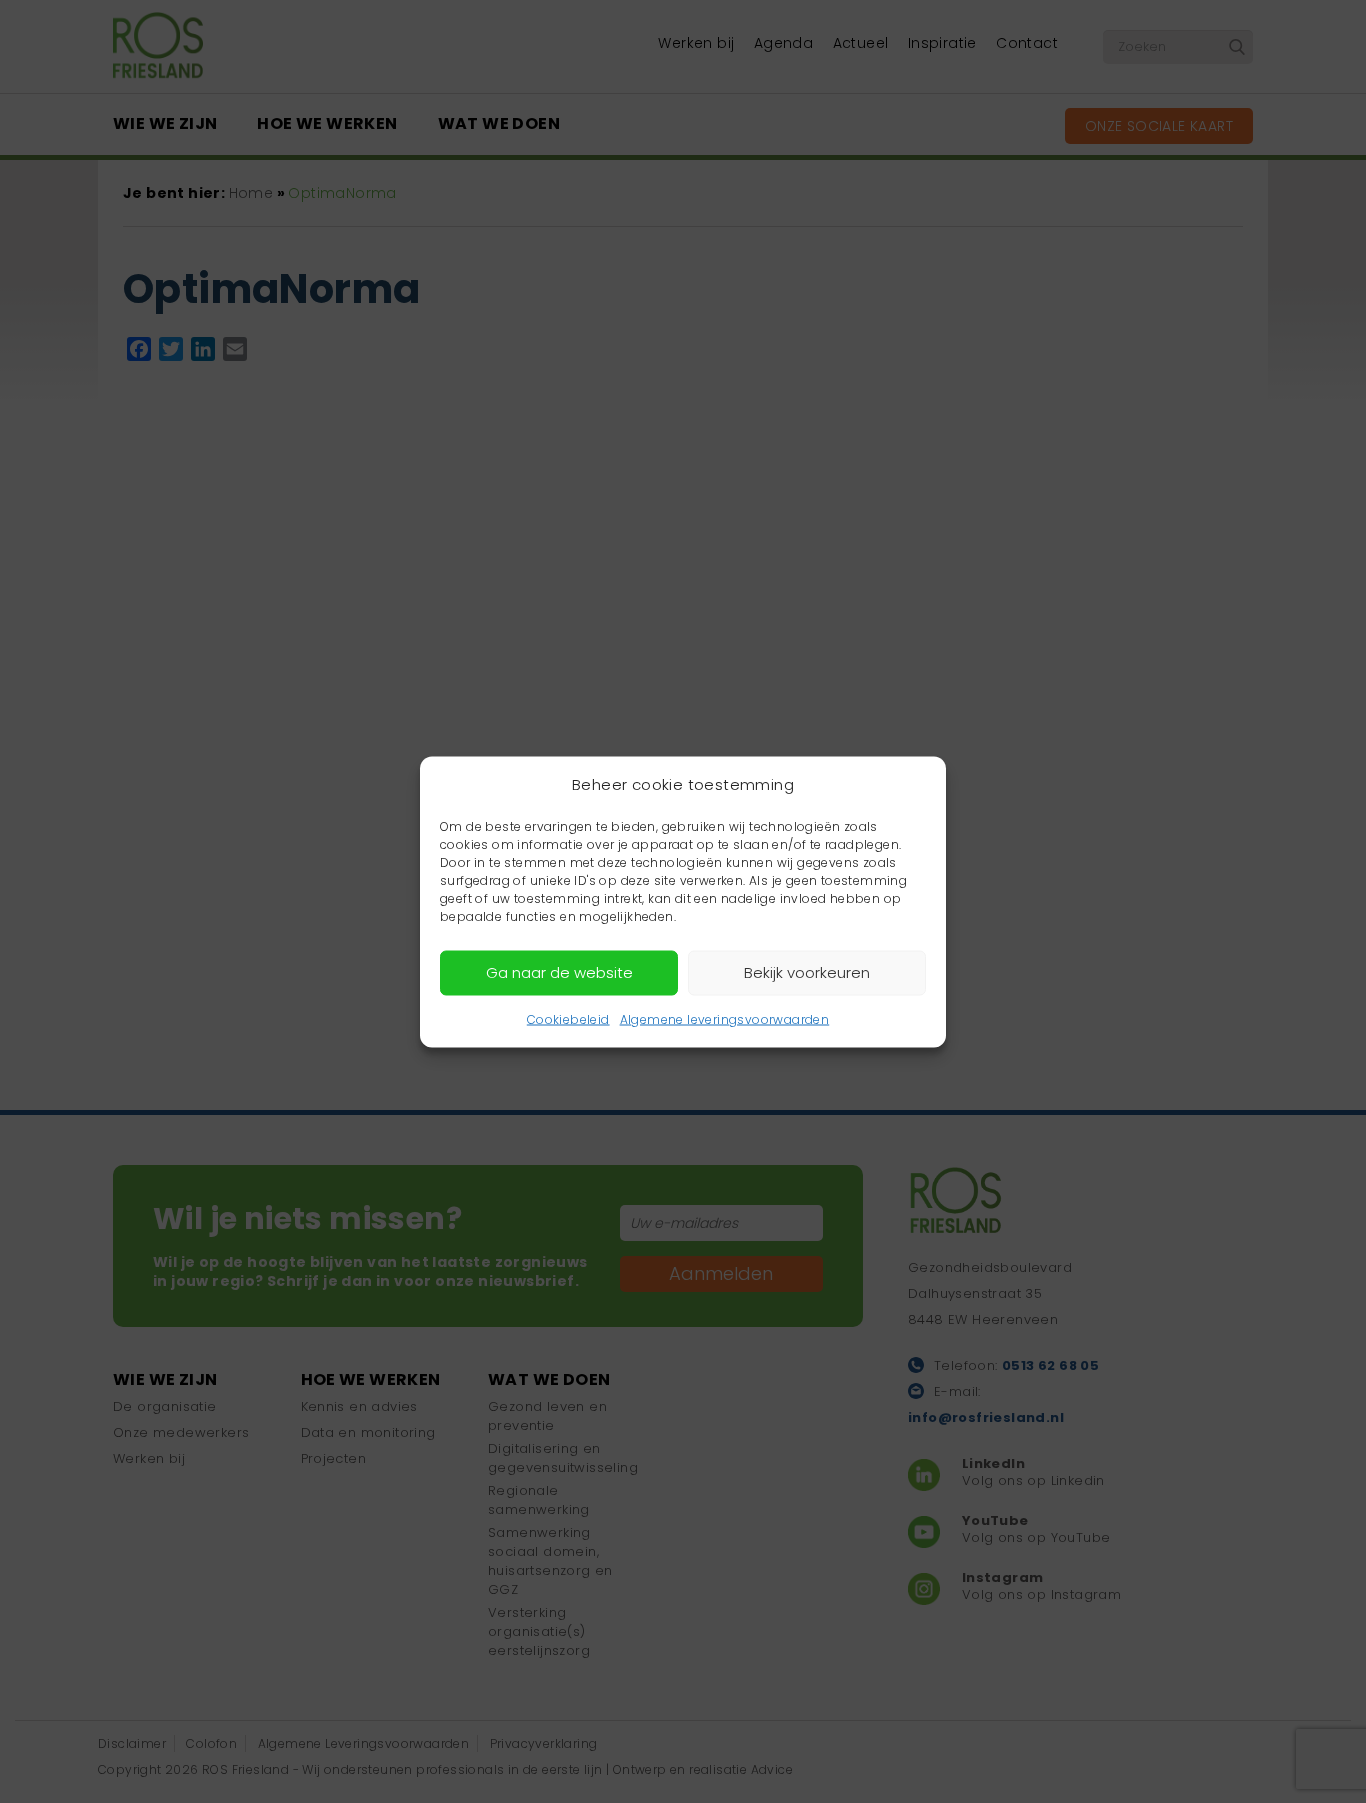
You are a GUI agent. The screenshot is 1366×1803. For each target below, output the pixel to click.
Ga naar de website (559, 972)
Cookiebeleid (568, 1018)
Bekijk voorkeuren (807, 972)
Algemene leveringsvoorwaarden (725, 1018)
